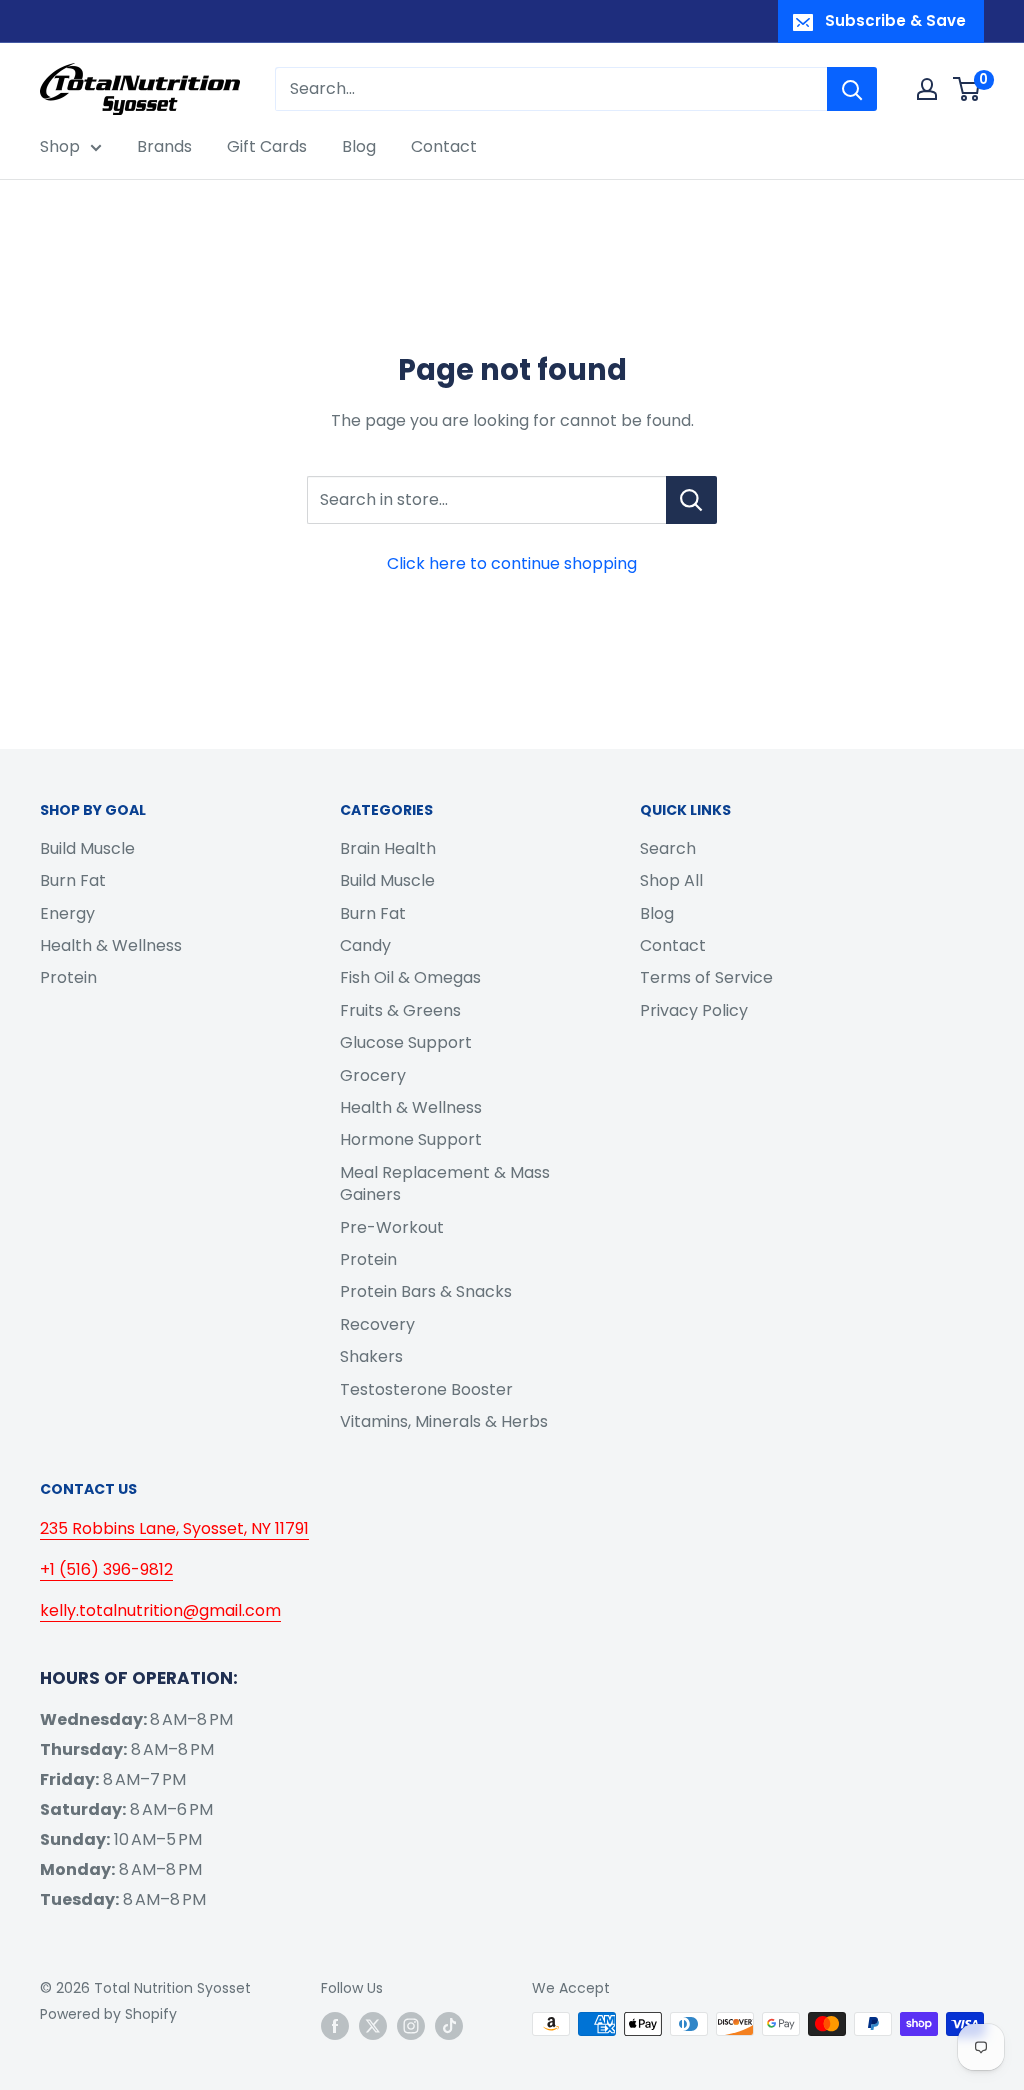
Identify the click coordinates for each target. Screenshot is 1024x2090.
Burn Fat (73, 880)
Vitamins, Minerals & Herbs (444, 1421)
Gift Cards (267, 146)
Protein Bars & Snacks (426, 1291)
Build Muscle (87, 848)
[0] (967, 89)
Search (668, 848)
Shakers (371, 1356)
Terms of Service (706, 977)
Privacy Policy (694, 1010)
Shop (60, 146)
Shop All (671, 880)
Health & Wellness (111, 945)
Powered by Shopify (108, 2014)
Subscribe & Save (895, 20)
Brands (164, 146)
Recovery (377, 1324)
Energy (67, 913)
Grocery (373, 1075)
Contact (444, 146)
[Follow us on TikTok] (449, 2026)
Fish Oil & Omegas (410, 977)
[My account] (927, 89)
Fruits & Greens (400, 1010)
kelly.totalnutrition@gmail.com (160, 1610)
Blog (359, 146)
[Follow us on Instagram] (411, 2026)
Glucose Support (406, 1042)
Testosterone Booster (426, 1389)
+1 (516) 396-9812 (106, 1569)
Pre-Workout (392, 1227)
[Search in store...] (691, 500)
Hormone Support (411, 1139)
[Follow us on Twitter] (373, 2026)
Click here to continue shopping (512, 563)
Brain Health (388, 848)
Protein (68, 977)
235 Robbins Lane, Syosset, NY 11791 (174, 1528)
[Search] (852, 89)
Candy (365, 945)
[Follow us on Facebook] (335, 2026)
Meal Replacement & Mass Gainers (445, 1183)
